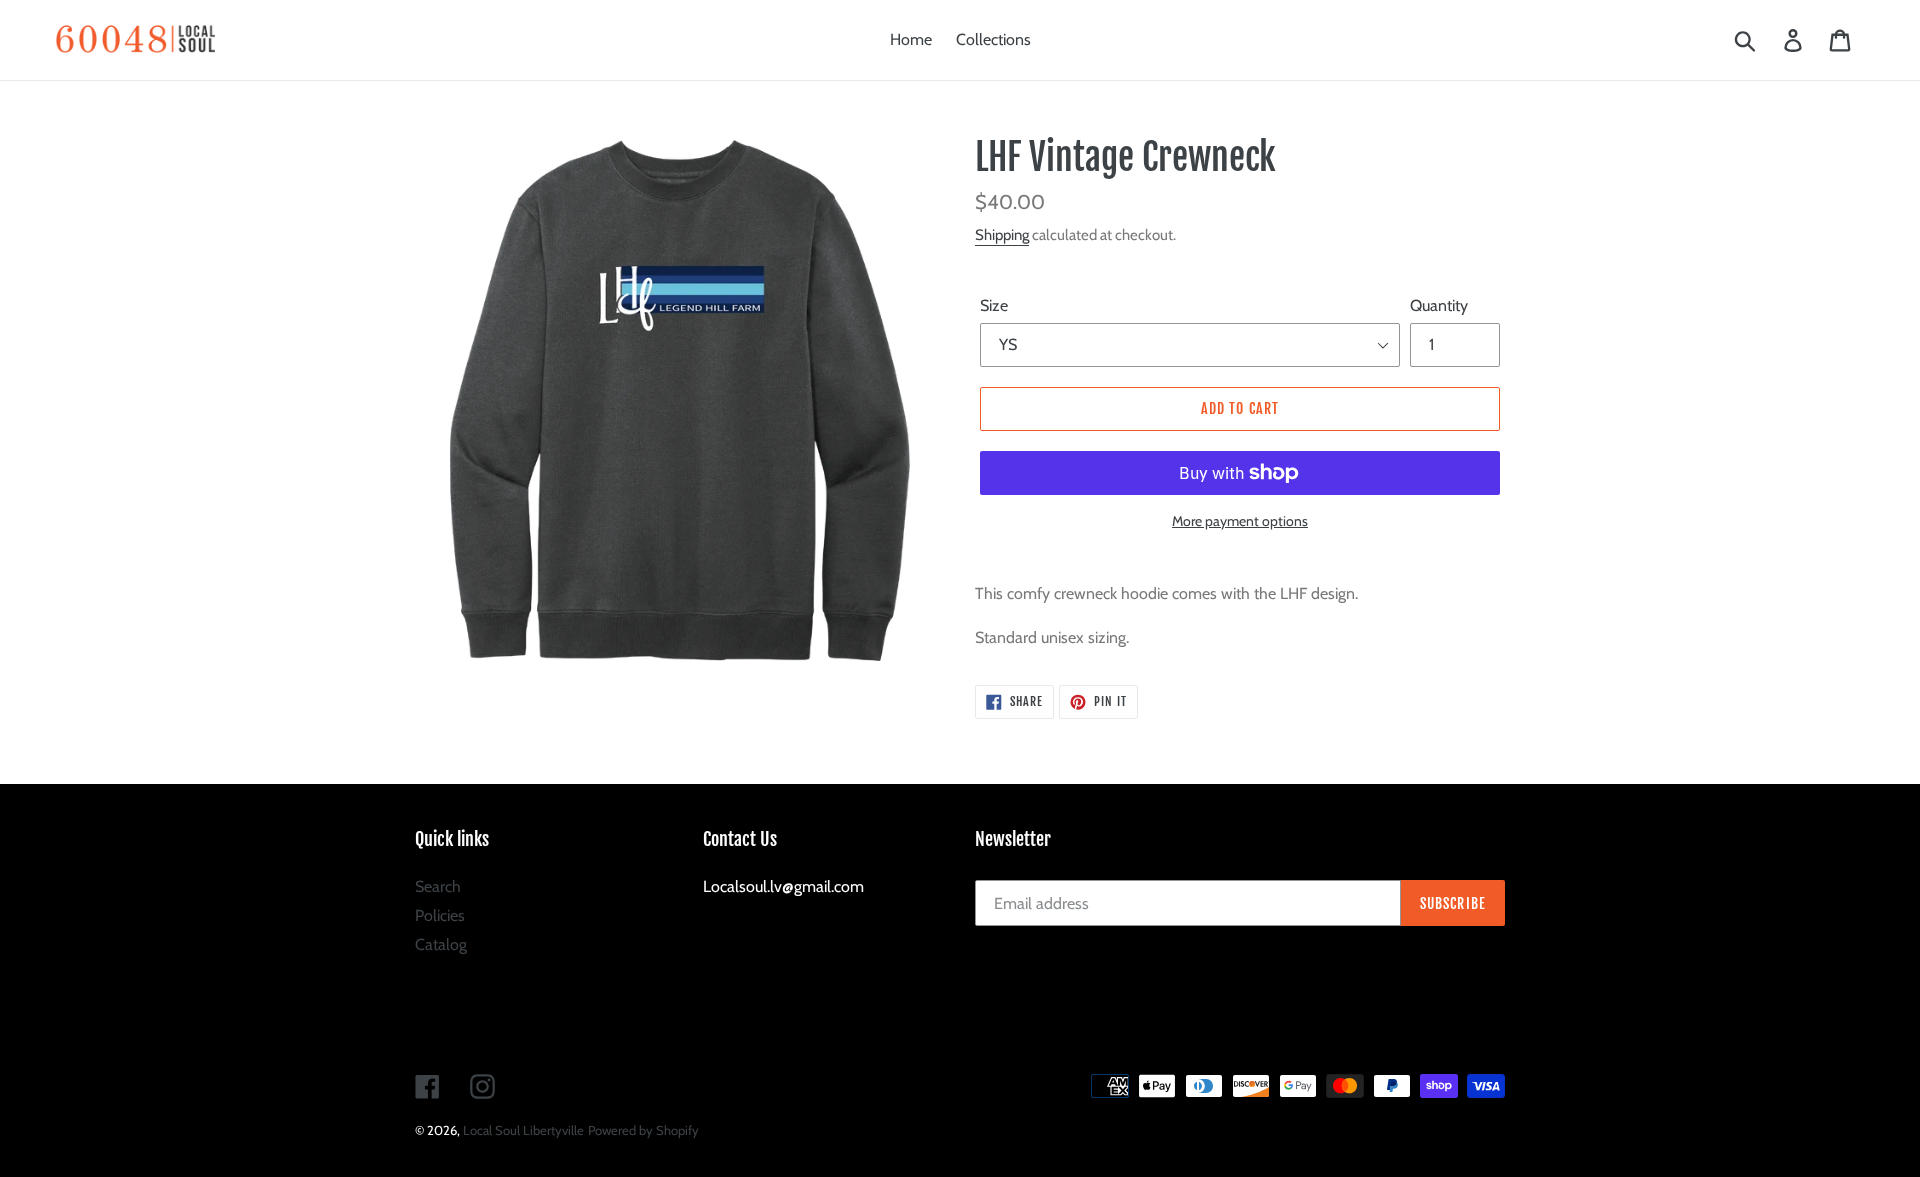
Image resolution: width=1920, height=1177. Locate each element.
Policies (440, 915)
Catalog (441, 944)
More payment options (1240, 521)
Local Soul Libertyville (523, 1130)
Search (438, 886)
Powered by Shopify (643, 1130)
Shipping (1002, 235)
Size (994, 305)
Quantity (1439, 305)
